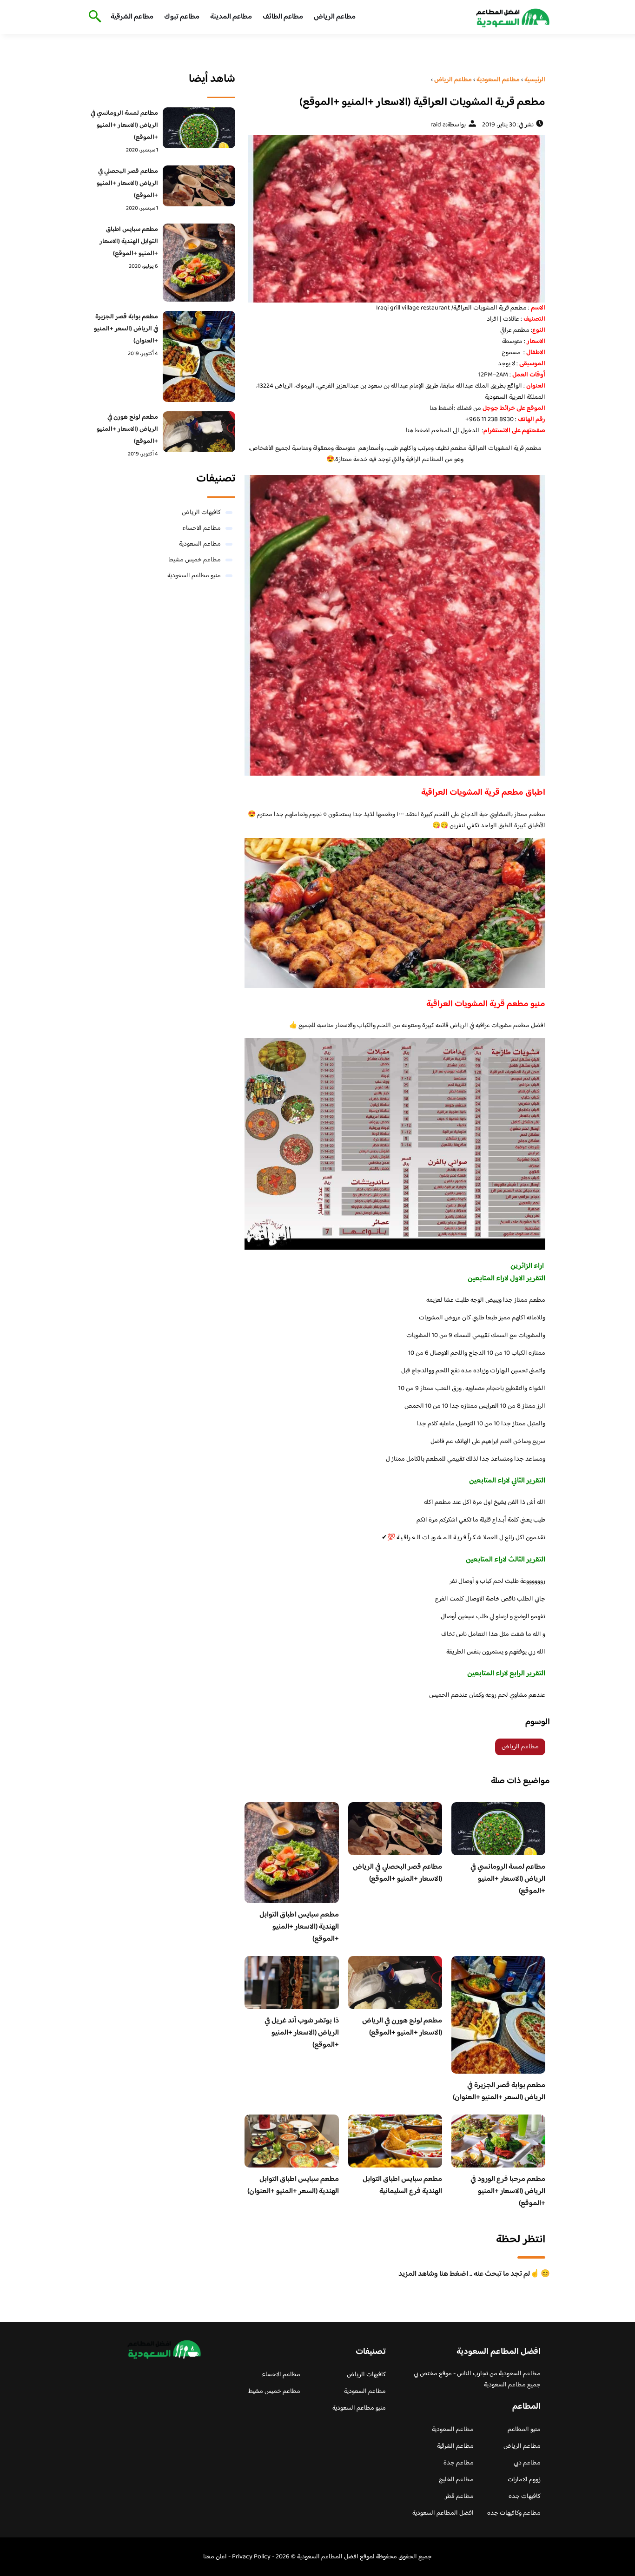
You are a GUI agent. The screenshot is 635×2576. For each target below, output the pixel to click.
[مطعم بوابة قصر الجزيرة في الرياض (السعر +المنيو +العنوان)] (199, 356)
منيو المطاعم (524, 2430)
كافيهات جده (525, 2497)
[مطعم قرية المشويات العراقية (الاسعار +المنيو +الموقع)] (395, 219)
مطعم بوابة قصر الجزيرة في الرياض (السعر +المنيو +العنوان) (499, 2092)
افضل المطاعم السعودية (443, 2513)
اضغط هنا (418, 431)
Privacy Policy (251, 2557)
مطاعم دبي (527, 2463)
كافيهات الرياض (201, 513)
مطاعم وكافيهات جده (514, 2513)
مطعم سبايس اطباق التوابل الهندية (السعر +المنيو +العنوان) (293, 2185)
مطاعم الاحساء (202, 528)
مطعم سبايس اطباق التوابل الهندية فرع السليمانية (402, 2185)
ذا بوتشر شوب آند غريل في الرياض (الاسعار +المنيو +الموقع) (302, 2033)
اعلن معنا (215, 2557)
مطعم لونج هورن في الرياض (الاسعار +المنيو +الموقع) (402, 2027)
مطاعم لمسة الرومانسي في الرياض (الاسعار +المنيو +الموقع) (508, 1879)
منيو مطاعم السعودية (194, 576)
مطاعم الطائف (283, 17)
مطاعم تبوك (182, 17)
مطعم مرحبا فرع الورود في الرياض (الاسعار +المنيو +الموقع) (508, 2191)
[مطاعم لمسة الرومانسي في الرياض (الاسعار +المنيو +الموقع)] (199, 128)
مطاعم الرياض (335, 17)
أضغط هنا (442, 408)
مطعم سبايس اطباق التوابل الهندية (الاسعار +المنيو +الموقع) (299, 1927)
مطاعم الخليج (456, 2480)
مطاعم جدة (459, 2463)
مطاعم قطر (459, 2497)
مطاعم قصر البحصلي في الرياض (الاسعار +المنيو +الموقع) (397, 1873)
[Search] (93, 17)
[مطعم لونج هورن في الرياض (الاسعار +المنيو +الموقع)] (199, 432)
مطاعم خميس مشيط (195, 560)
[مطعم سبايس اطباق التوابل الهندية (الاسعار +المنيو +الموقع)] (199, 263)
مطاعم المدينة (231, 17)
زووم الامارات (524, 2480)
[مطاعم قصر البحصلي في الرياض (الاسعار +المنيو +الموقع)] (199, 186)
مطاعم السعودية (200, 544)
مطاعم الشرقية (132, 17)
